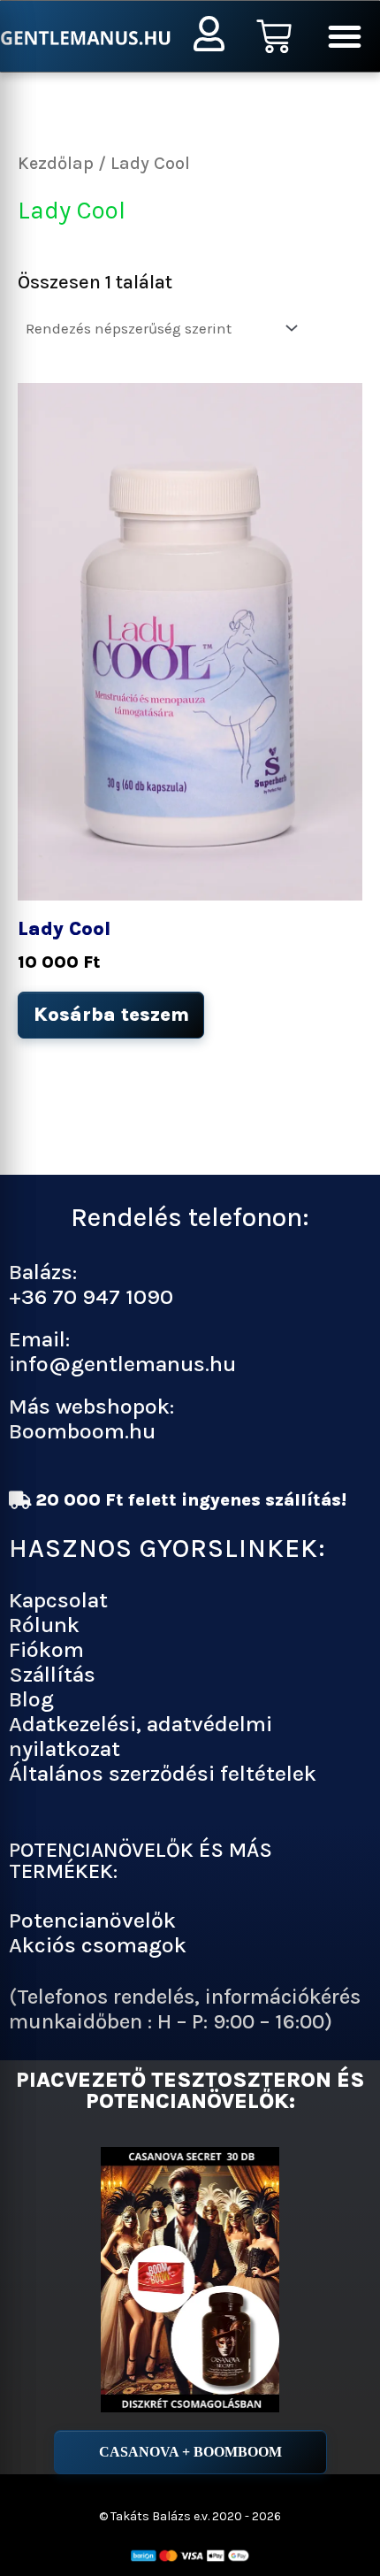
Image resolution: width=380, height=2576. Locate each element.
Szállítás (52, 1674)
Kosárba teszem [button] (111, 1015)
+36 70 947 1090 (91, 1296)
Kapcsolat (58, 1600)
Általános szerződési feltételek (163, 1773)
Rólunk (44, 1625)
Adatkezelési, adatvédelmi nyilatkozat (141, 1736)
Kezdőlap (56, 163)
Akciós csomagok (98, 1945)
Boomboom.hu (82, 1431)
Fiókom (46, 1649)
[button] (345, 36)
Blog (31, 1699)
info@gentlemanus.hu (122, 1364)
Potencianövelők (92, 1920)
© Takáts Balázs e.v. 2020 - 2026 (190, 2516)
